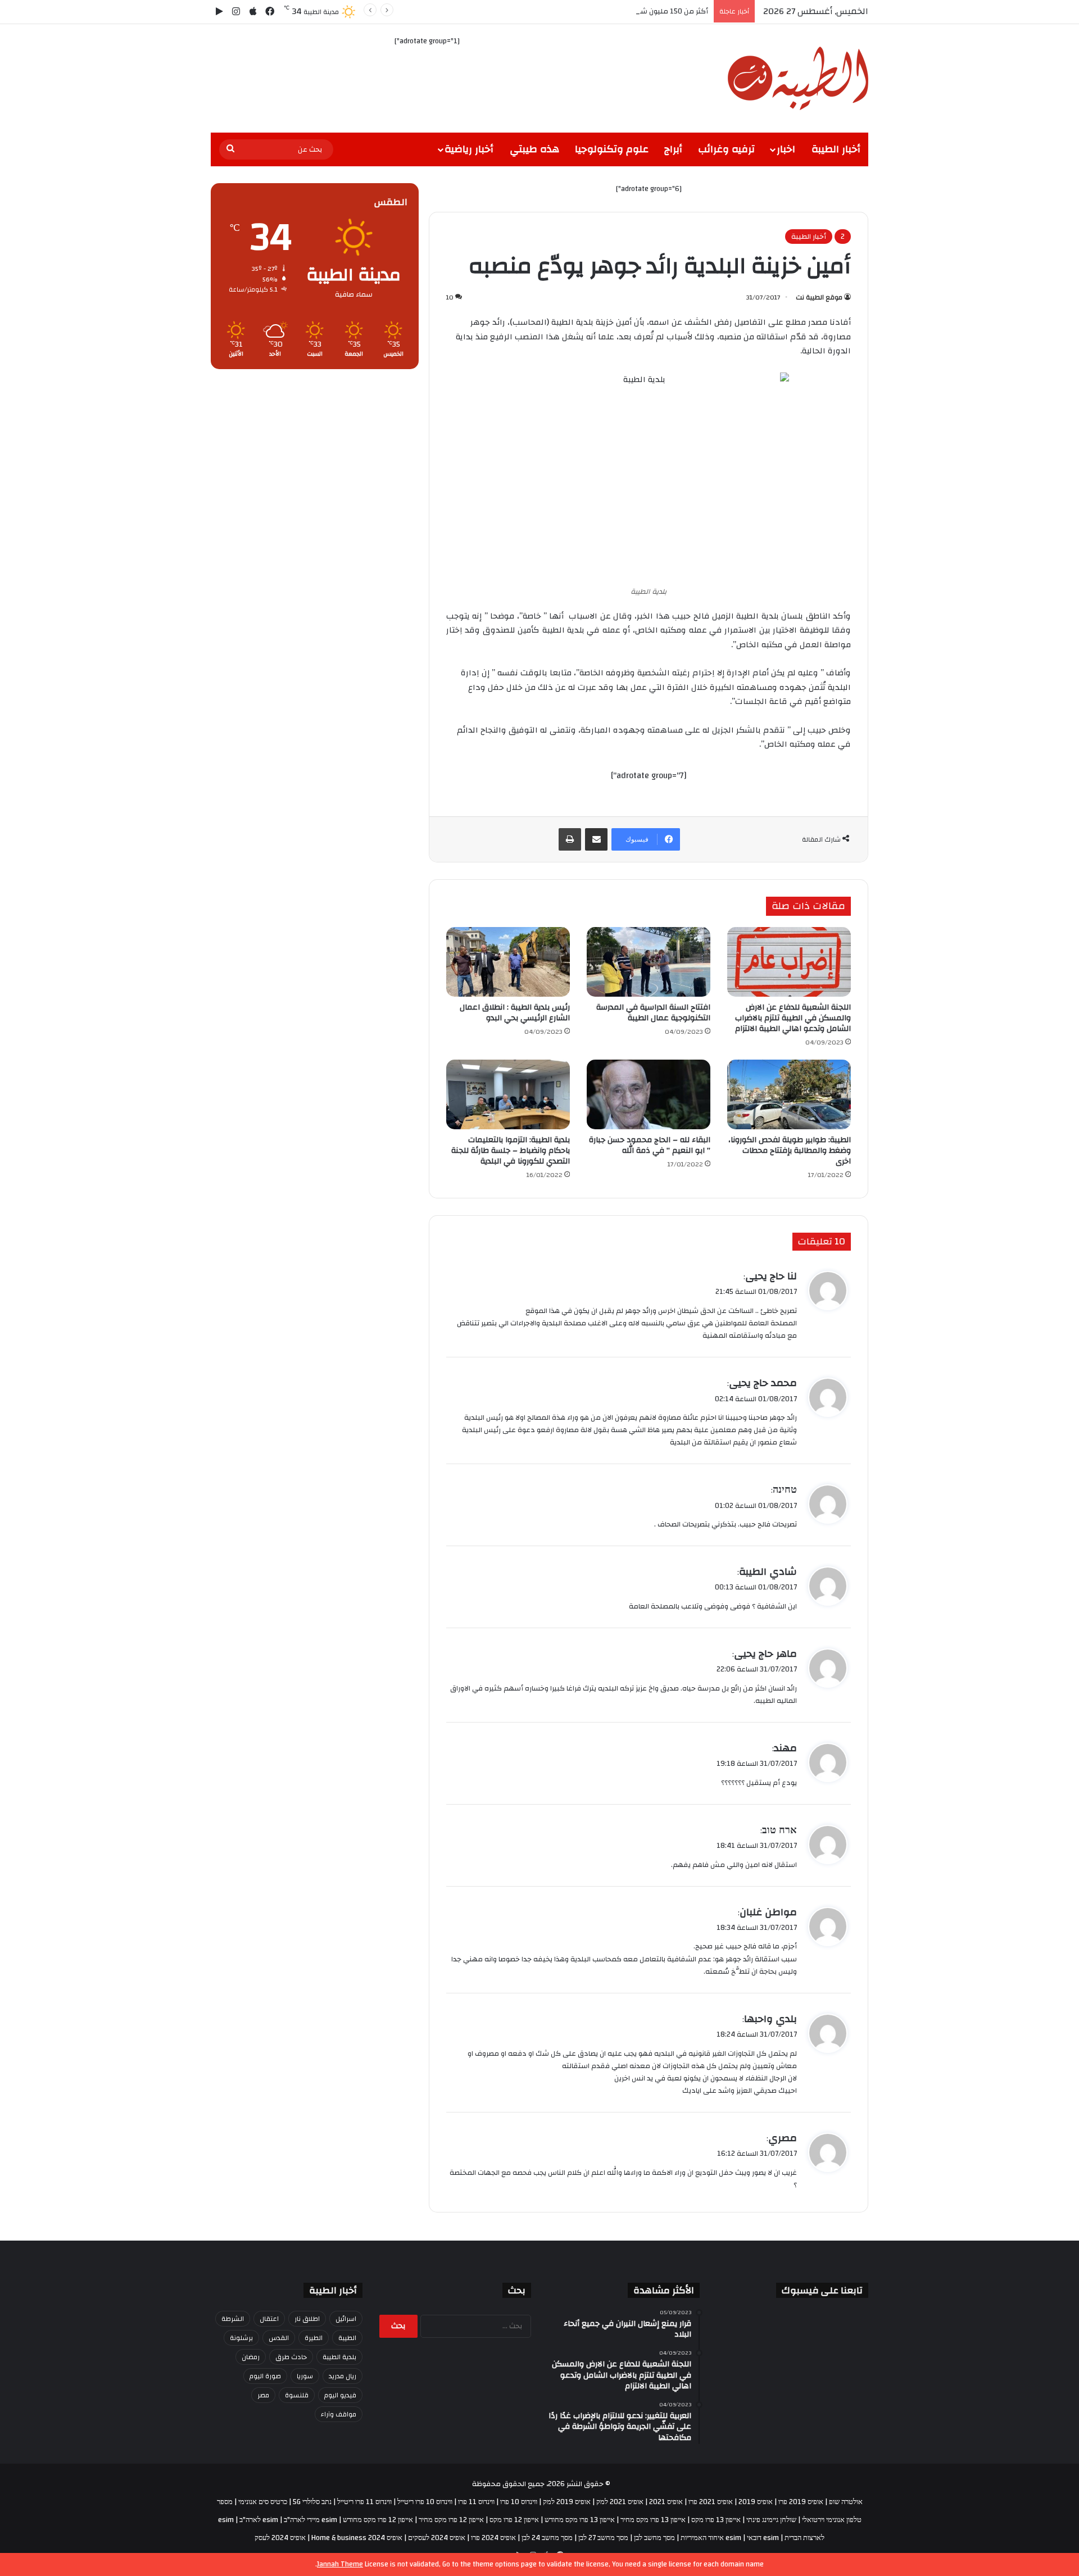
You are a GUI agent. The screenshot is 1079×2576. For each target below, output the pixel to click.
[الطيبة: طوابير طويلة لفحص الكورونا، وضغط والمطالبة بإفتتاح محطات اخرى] (789, 1094)
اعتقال (269, 2319)
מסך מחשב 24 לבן (547, 2538)
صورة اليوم (265, 2376)
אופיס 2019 (756, 2502)
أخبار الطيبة (836, 149)
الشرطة (233, 2319)
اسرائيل (346, 2319)
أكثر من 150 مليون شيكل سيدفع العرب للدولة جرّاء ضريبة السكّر (609, 11)
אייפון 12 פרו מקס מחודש (378, 2520)
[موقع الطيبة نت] (798, 78)
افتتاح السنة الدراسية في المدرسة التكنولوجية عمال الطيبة (653, 1013)
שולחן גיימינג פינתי (771, 2520)
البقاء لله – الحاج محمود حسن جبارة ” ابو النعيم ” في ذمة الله (650, 1145)
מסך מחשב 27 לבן (603, 2538)
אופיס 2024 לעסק (280, 2538)
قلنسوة (297, 2395)
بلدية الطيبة (339, 2357)
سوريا (305, 2376)
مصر (263, 2395)
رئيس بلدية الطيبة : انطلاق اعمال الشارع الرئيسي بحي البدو (515, 1013)
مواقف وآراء (339, 2414)
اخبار (786, 149)
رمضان (251, 2357)
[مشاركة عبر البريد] (596, 839)
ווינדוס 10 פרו (519, 2502)
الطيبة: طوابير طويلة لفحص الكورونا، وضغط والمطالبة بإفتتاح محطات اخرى (790, 1151)
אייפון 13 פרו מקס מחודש (580, 2520)
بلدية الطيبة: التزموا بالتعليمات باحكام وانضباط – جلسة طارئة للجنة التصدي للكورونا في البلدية (511, 1151)
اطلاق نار (307, 2319)
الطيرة (314, 2338)
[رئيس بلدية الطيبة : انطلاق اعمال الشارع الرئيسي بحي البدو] (508, 962)
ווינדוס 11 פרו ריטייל (364, 2502)
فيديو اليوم (340, 2395)
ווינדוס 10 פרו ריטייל (425, 2502)
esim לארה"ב (259, 2520)
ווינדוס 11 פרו (476, 2502)
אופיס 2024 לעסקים (437, 2538)
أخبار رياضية (469, 149)
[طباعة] (570, 839)
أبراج (673, 149)
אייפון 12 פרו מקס (514, 2520)
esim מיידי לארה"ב (310, 2520)
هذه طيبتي (534, 149)
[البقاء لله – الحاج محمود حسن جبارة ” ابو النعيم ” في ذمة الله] (649, 1094)
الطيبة (347, 2338)
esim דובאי (763, 2538)
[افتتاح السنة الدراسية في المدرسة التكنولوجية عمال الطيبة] (649, 962)
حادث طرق (291, 2357)
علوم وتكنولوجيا (612, 149)
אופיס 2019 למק (567, 2502)
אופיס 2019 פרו (801, 2502)
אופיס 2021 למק (620, 2502)
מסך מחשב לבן (654, 2538)
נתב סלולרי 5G (312, 2502)
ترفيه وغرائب (726, 149)
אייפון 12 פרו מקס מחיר (451, 2520)
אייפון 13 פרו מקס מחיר (653, 2520)
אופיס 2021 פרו (711, 2502)
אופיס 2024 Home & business (357, 2538)
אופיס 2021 (666, 2502)
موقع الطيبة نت (819, 297)
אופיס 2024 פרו (493, 2538)
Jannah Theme (340, 2564)
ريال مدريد (343, 2376)
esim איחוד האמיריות (711, 2538)
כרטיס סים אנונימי (263, 2502)
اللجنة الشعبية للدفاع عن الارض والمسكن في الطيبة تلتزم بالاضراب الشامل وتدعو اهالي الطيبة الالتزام (793, 1018)
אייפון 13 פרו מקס (716, 2520)
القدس (279, 2338)
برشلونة (241, 2338)
